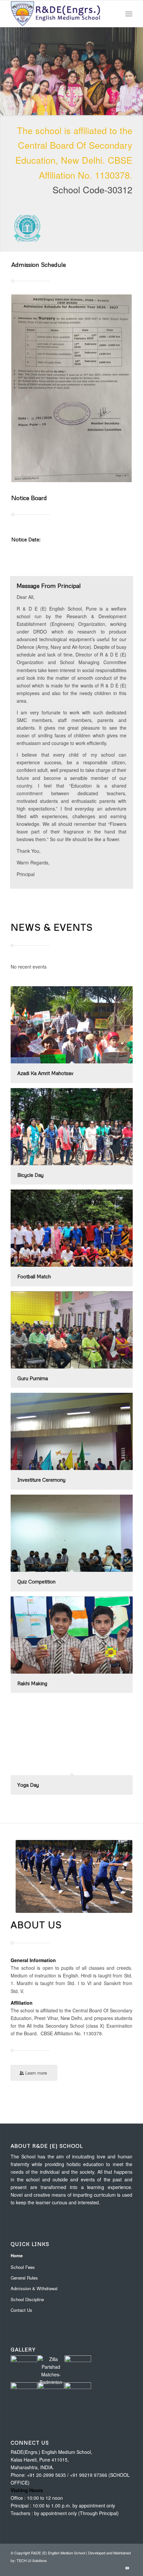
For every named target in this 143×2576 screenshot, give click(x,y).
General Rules (24, 2278)
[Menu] (129, 14)
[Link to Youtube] (127, 2568)
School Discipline (27, 2299)
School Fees (23, 2267)
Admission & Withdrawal (34, 2288)
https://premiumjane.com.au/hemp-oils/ (58, 870)
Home (17, 2255)
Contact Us (21, 2310)
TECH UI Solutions (32, 2560)
